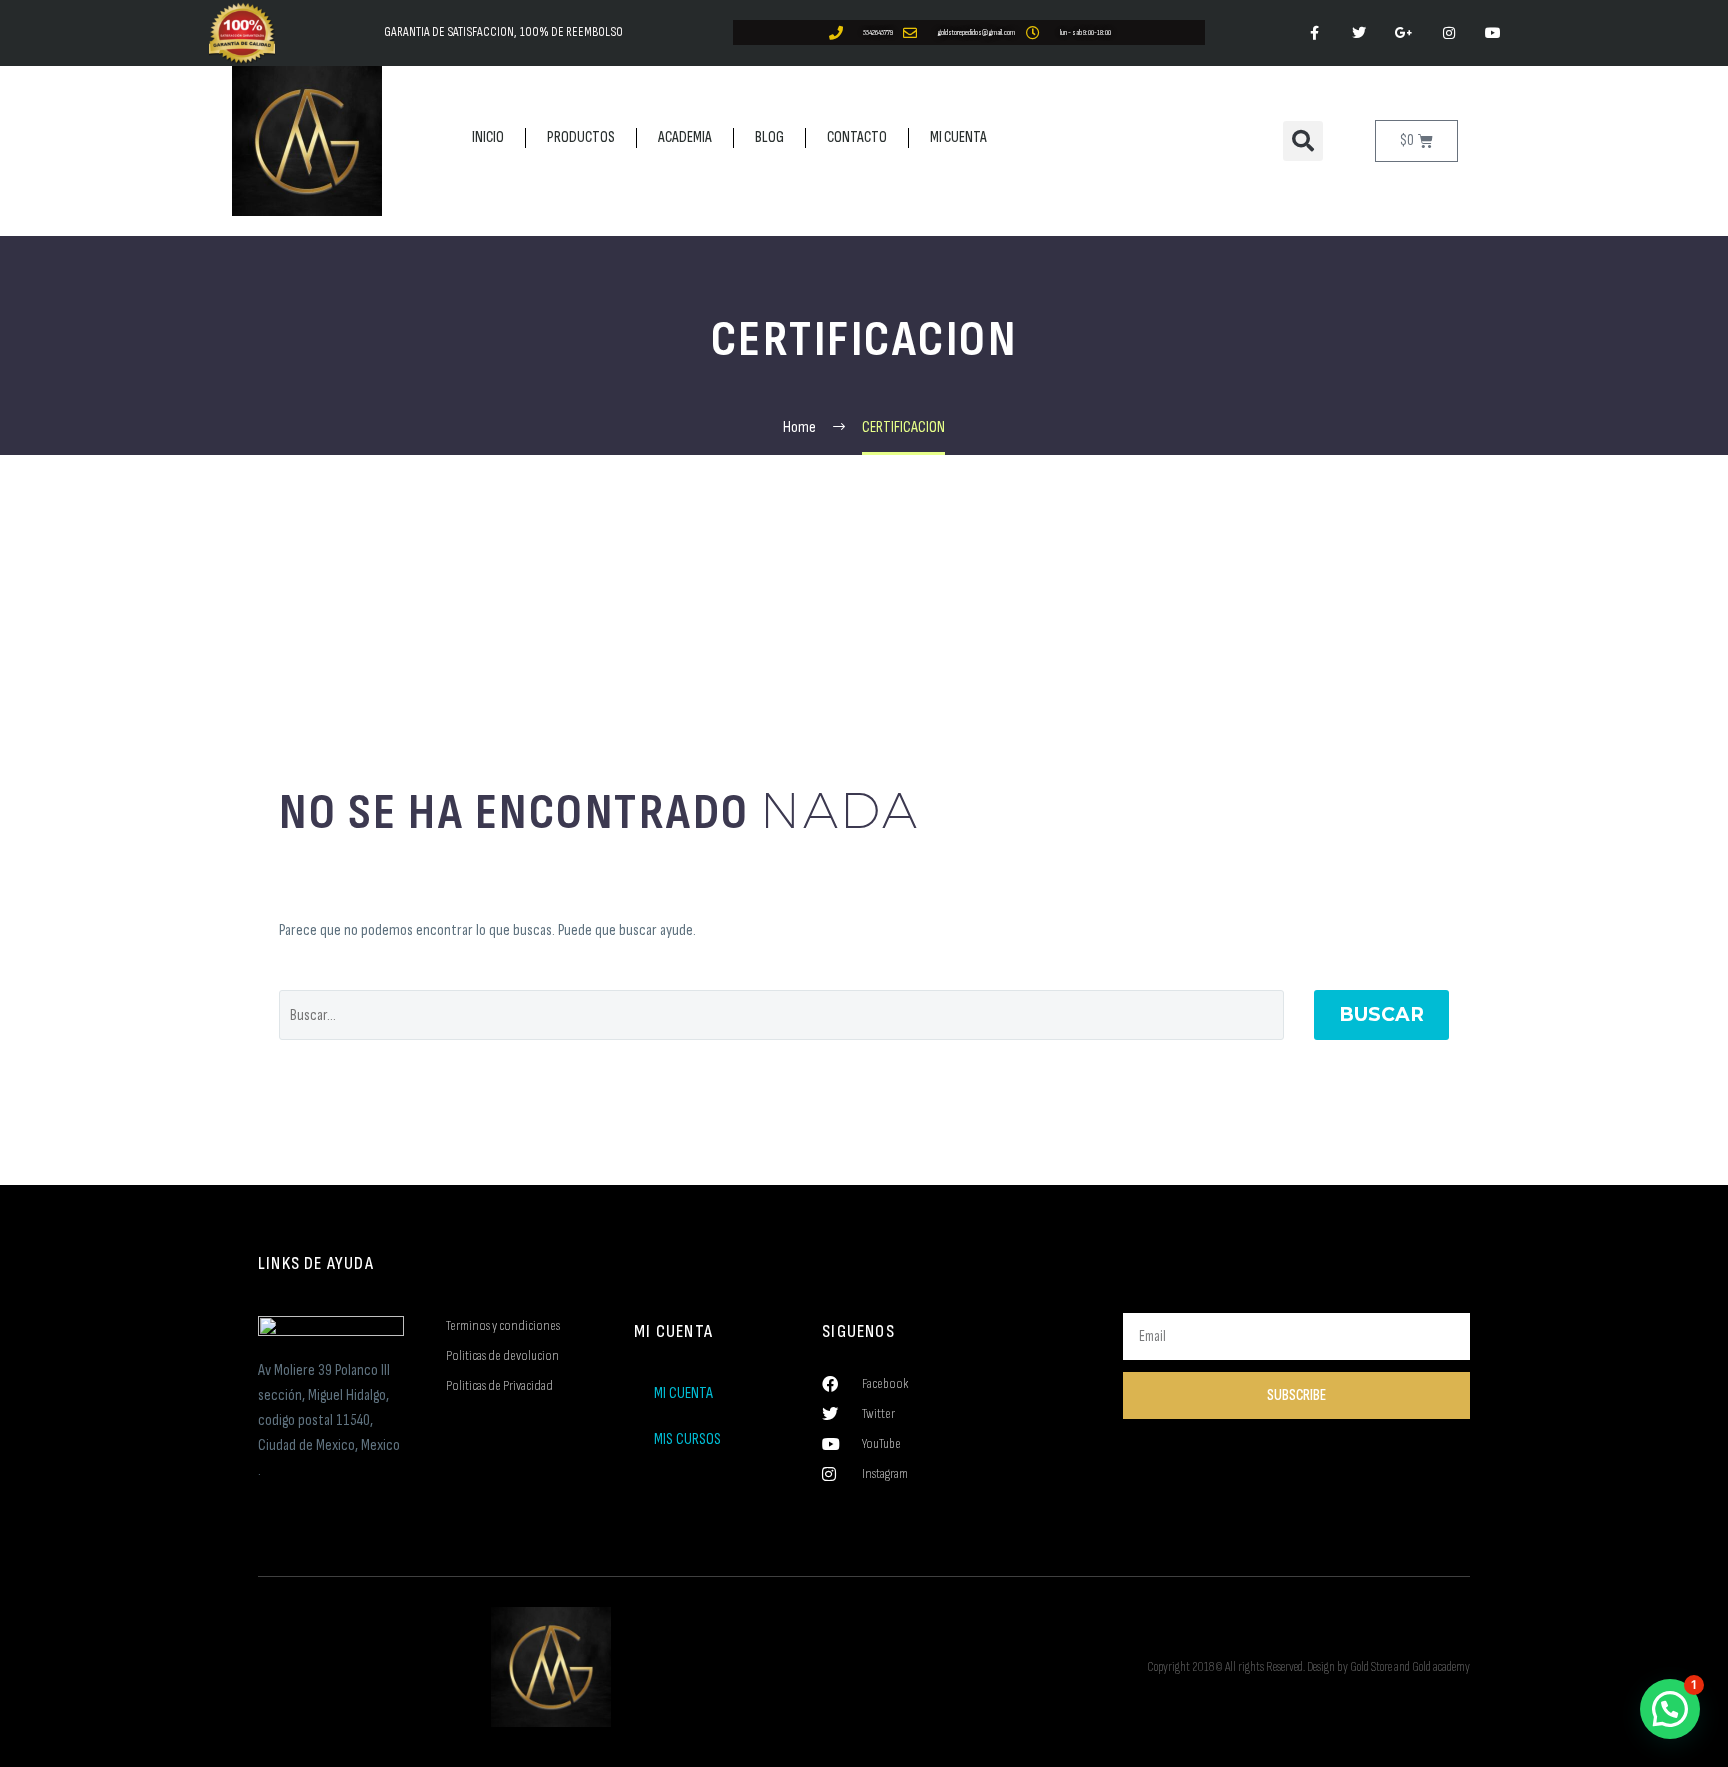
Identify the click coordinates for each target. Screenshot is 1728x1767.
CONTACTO (857, 137)
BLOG (769, 137)
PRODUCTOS (581, 137)
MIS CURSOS (687, 1439)
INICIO (488, 137)
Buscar (1381, 1014)
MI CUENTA (958, 137)
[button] (1303, 141)
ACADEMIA (685, 137)
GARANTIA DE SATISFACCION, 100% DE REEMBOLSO (503, 32)
